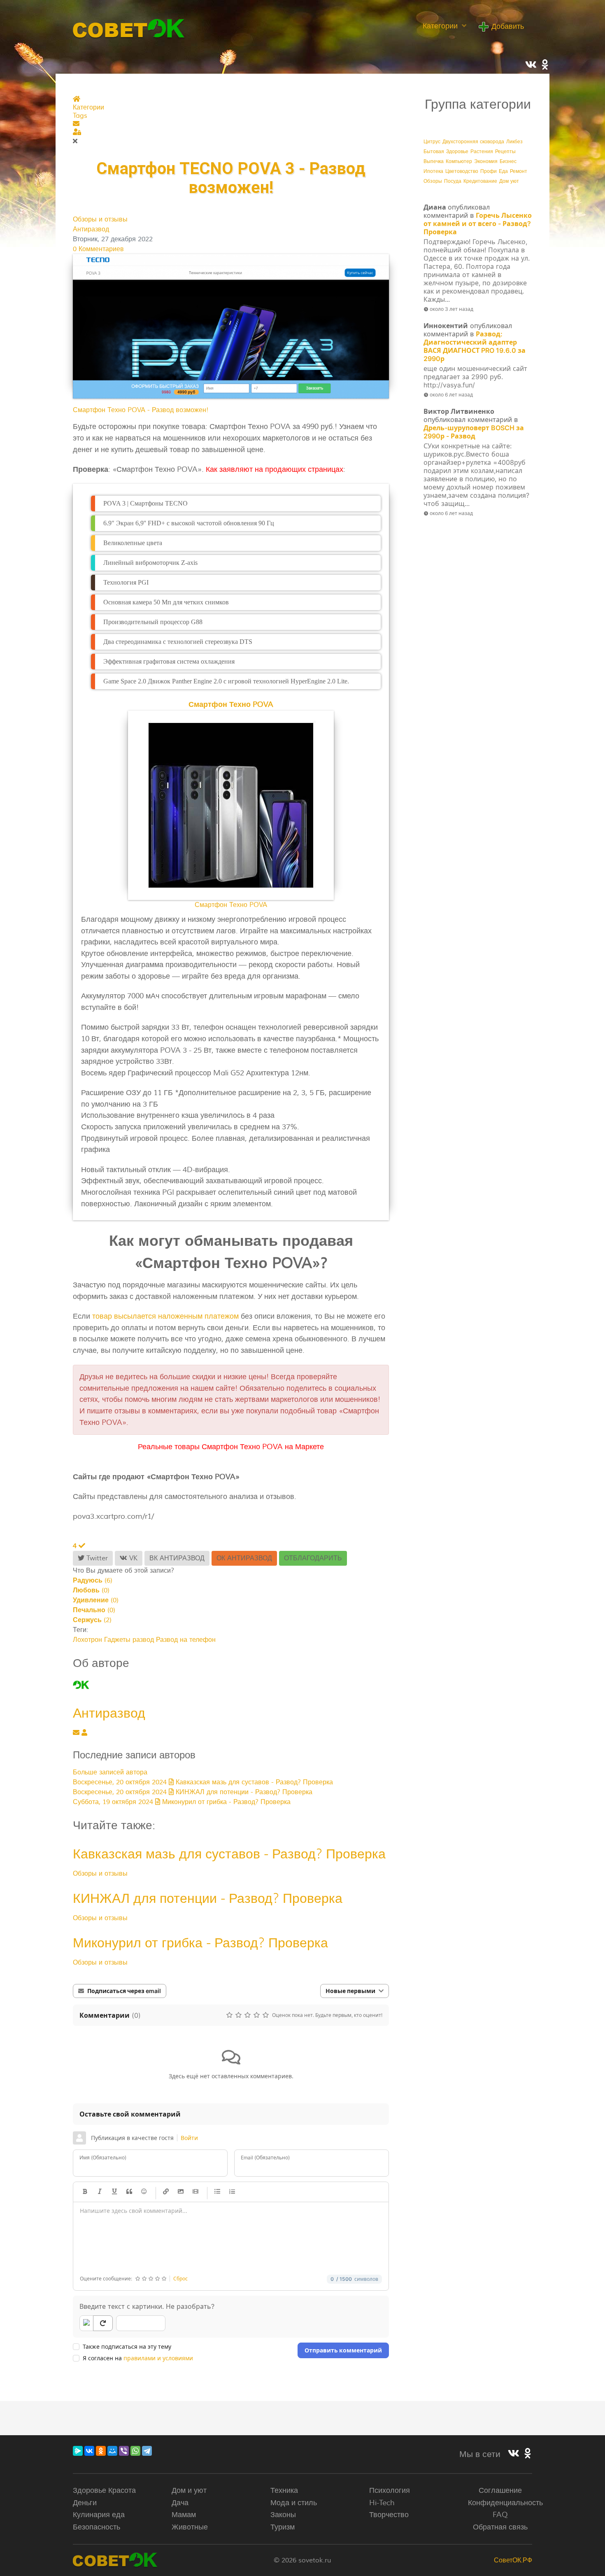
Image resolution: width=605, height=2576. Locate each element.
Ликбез (514, 142)
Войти (189, 2138)
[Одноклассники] (101, 2451)
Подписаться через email (124, 1991)
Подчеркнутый (114, 2192)
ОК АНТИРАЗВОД (244, 1558)
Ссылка (166, 2192)
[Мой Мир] (112, 2451)
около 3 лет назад (451, 309)
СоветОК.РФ (513, 2560)
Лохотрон (87, 1640)
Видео (195, 2192)
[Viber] (124, 2451)
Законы (283, 2515)
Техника (284, 2490)
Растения (482, 152)
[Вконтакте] (514, 2454)
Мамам (184, 2515)
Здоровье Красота (104, 2490)
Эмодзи (144, 2192)
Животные (190, 2527)
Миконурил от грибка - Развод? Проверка (200, 1943)
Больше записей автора (110, 1772)
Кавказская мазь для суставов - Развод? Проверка (229, 1854)
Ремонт (519, 171)
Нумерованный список (232, 2192)
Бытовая (434, 152)
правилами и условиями (158, 2358)
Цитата (129, 2192)
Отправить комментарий (343, 2350)
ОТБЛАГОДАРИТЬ (313, 1558)
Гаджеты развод (129, 1640)
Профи (489, 171)
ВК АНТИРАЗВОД (177, 1558)
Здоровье (457, 152)
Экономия (486, 162)
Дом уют (509, 181)
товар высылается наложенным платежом (165, 1316)
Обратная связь (500, 2527)
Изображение (181, 2192)
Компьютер (459, 162)
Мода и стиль (294, 2503)
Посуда (453, 181)
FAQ (500, 2515)
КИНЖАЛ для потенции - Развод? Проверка (208, 1898)
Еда (503, 171)
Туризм (283, 2527)
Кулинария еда (99, 2515)
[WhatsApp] (135, 2451)
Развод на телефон (186, 1640)
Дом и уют (189, 2490)
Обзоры (433, 181)
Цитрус (432, 142)
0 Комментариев (98, 249)
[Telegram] (147, 2451)
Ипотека (433, 171)
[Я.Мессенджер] (78, 2451)
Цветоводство (462, 171)
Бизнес (508, 162)
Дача (180, 2503)
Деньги (85, 2503)
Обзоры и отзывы (100, 219)
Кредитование (480, 181)
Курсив (100, 2192)
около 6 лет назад (451, 395)
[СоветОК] (129, 28)
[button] (231, 124)
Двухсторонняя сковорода (473, 142)
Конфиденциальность (505, 2503)
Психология (390, 2490)
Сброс (180, 2279)
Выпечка (434, 162)
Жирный (85, 2192)
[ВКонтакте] (89, 2451)
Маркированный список (217, 2192)
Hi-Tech (382, 2503)
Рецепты (505, 152)
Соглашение (500, 2490)
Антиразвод (91, 229)
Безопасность (97, 2527)
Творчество (389, 2515)
